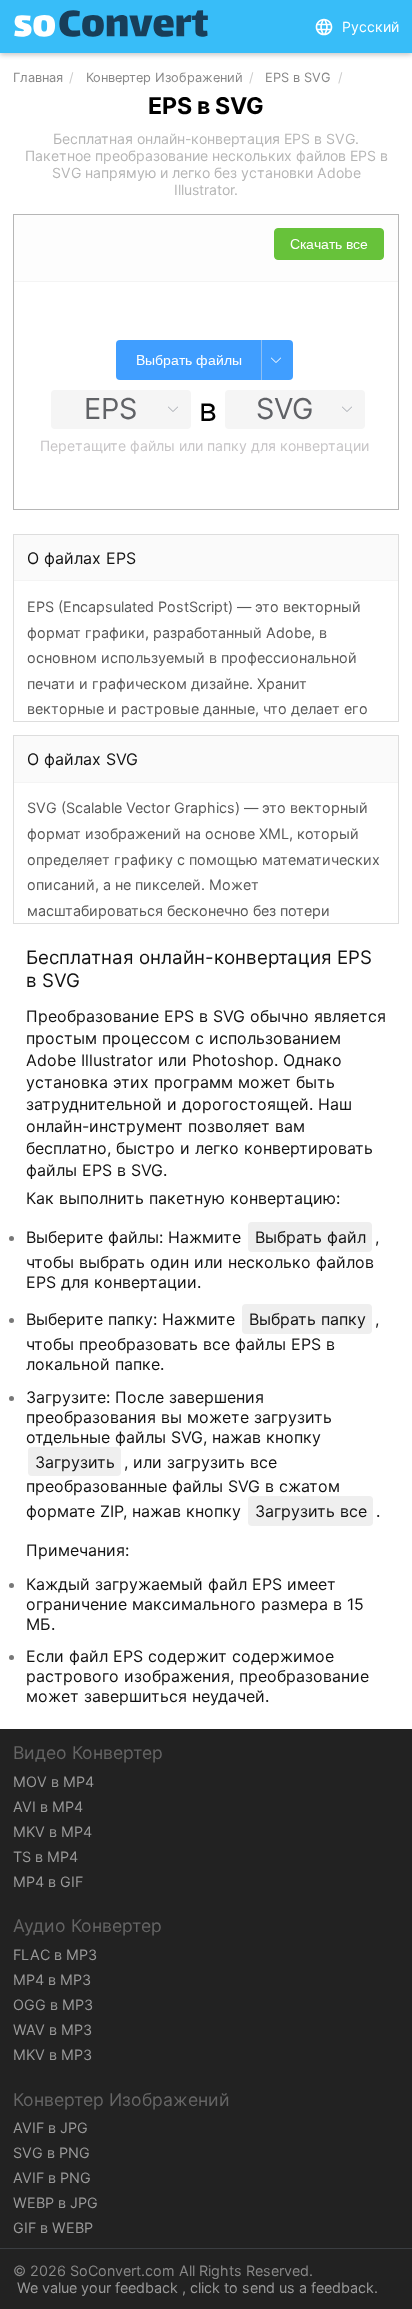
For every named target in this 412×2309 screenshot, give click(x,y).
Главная (38, 77)
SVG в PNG (51, 2152)
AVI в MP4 (48, 1806)
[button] (356, 27)
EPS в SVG (298, 77)
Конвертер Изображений (164, 77)
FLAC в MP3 (55, 1954)
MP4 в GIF (48, 1881)
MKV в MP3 (52, 2054)
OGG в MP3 (53, 2004)
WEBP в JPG (55, 2202)
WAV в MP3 (52, 2029)
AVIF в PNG (52, 2177)
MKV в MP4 (52, 1831)
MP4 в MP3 (52, 1979)
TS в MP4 (45, 1856)
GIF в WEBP (53, 2227)
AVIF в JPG (50, 2127)
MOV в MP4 (53, 1781)
